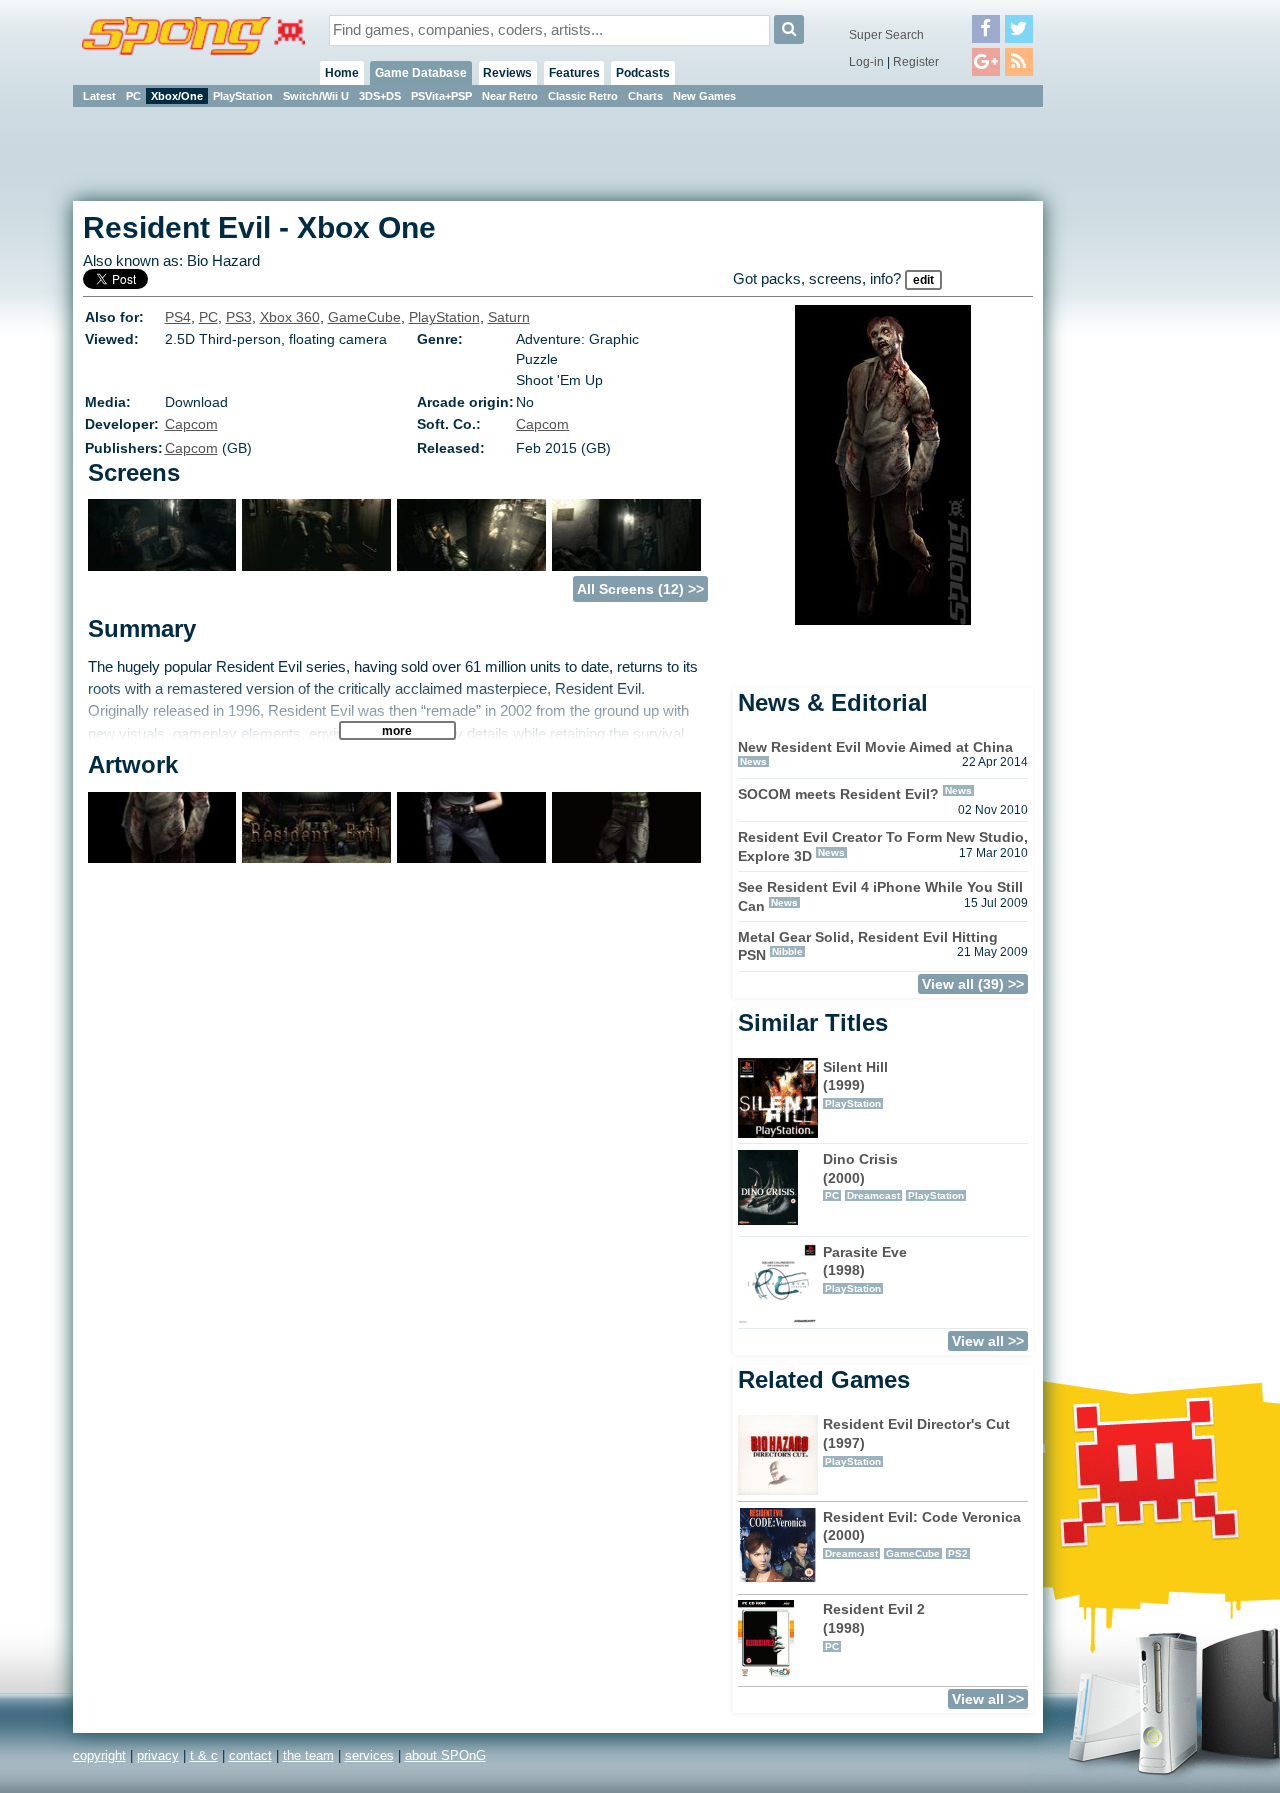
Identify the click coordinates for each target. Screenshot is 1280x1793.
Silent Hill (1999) (855, 1084)
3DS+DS (380, 96)
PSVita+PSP (441, 96)
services (369, 1755)
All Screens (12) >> (640, 589)
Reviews (507, 73)
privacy (158, 1755)
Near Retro (510, 96)
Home (342, 73)
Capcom (191, 424)
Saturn (509, 317)
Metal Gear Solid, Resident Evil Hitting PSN (868, 946)
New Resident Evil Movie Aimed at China (875, 747)
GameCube (364, 317)
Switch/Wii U (316, 96)
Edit (923, 280)
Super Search (886, 35)
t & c (204, 1755)
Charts (645, 96)
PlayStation (243, 96)
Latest (99, 96)
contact (250, 1755)
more (397, 730)
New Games (704, 96)
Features (574, 73)
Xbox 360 (290, 317)
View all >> (988, 1341)
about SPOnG (445, 1755)
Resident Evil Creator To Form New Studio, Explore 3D (883, 846)
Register (916, 62)
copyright (99, 1755)
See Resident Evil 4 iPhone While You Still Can (880, 896)
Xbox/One (177, 96)
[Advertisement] (1133, 410)
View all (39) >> (973, 984)
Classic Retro (583, 96)
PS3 (239, 317)
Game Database (421, 73)
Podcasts (643, 73)
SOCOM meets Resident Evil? (838, 794)
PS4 (178, 317)
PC (133, 96)
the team (308, 1755)
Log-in (866, 62)
